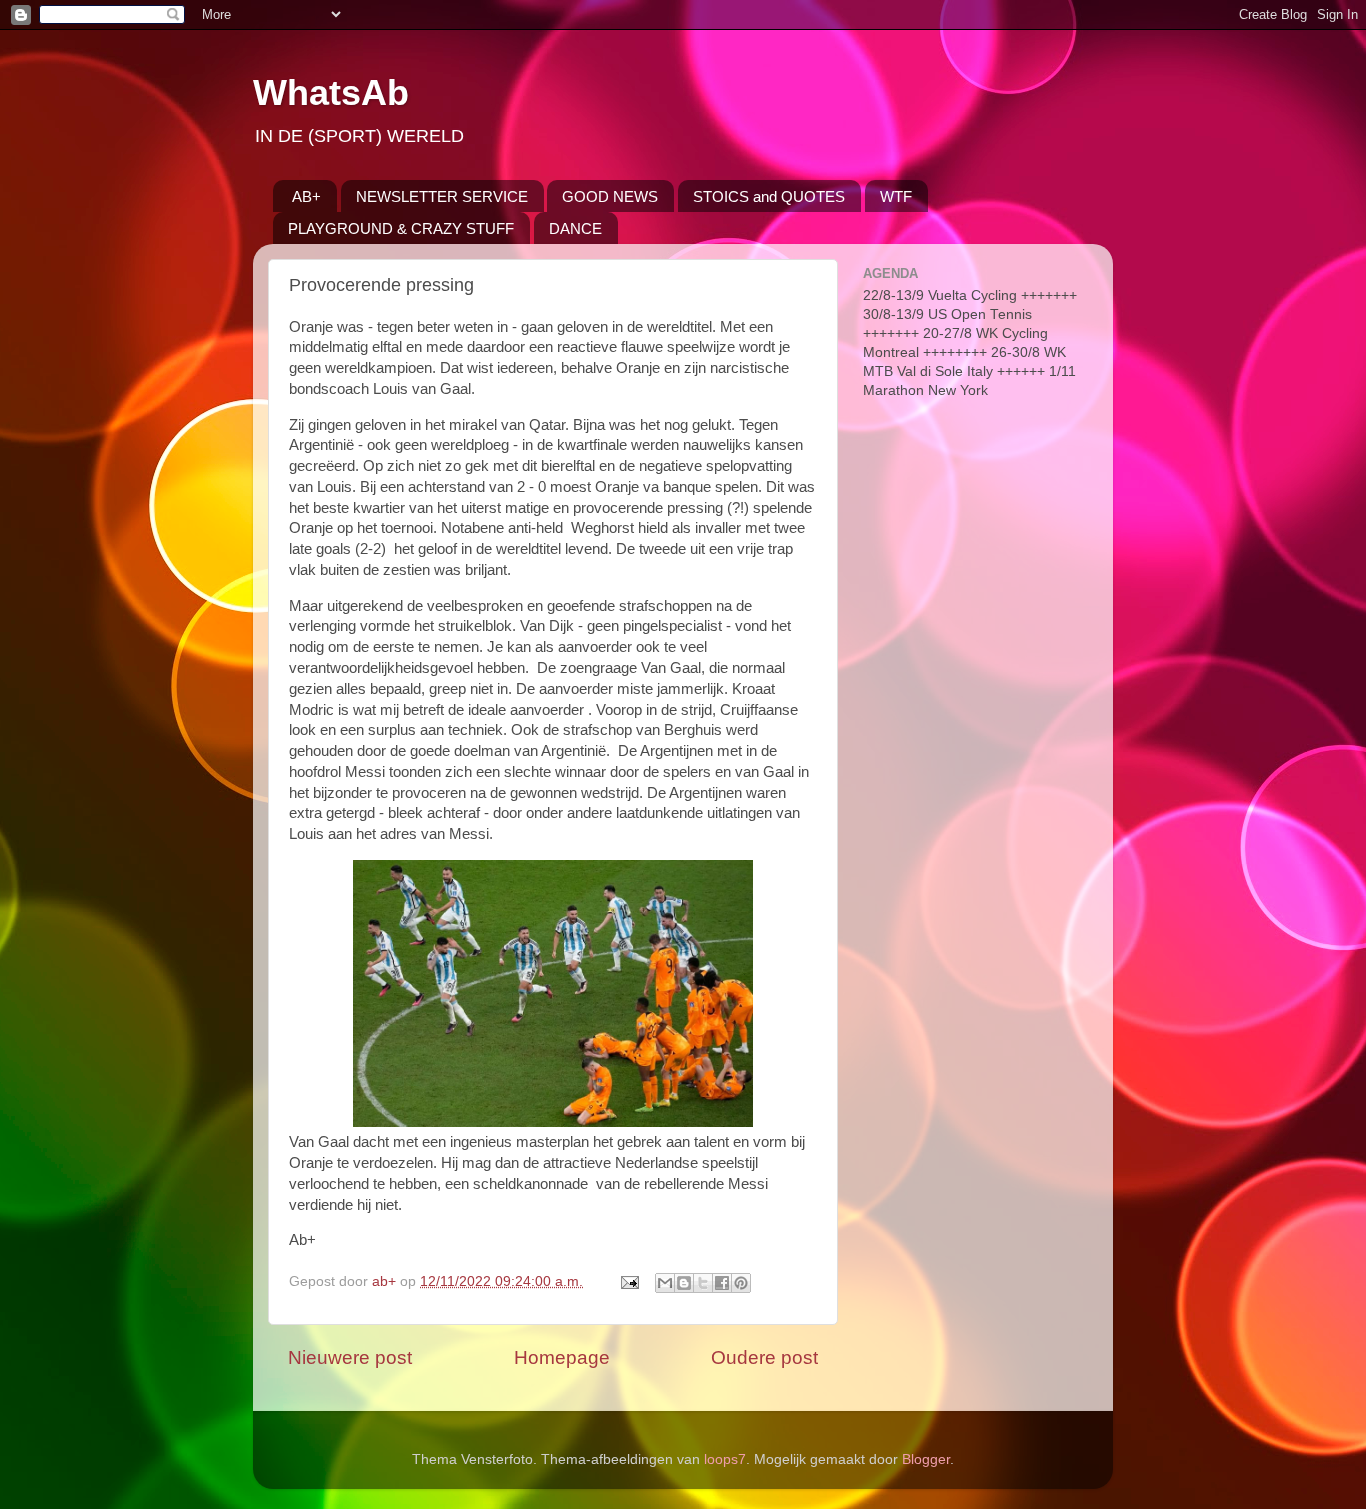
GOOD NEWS (610, 196)
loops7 (725, 1459)
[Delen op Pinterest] (741, 1283)
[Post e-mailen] (628, 1281)
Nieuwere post (350, 1357)
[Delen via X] (703, 1283)
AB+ (306, 196)
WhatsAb (331, 92)
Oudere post (764, 1357)
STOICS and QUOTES (769, 196)
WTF (896, 196)
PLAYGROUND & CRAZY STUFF (401, 228)
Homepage (562, 1357)
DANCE (575, 228)
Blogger (926, 1459)
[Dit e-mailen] (665, 1283)
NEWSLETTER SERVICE (442, 196)
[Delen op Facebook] (722, 1283)
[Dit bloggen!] (684, 1283)
